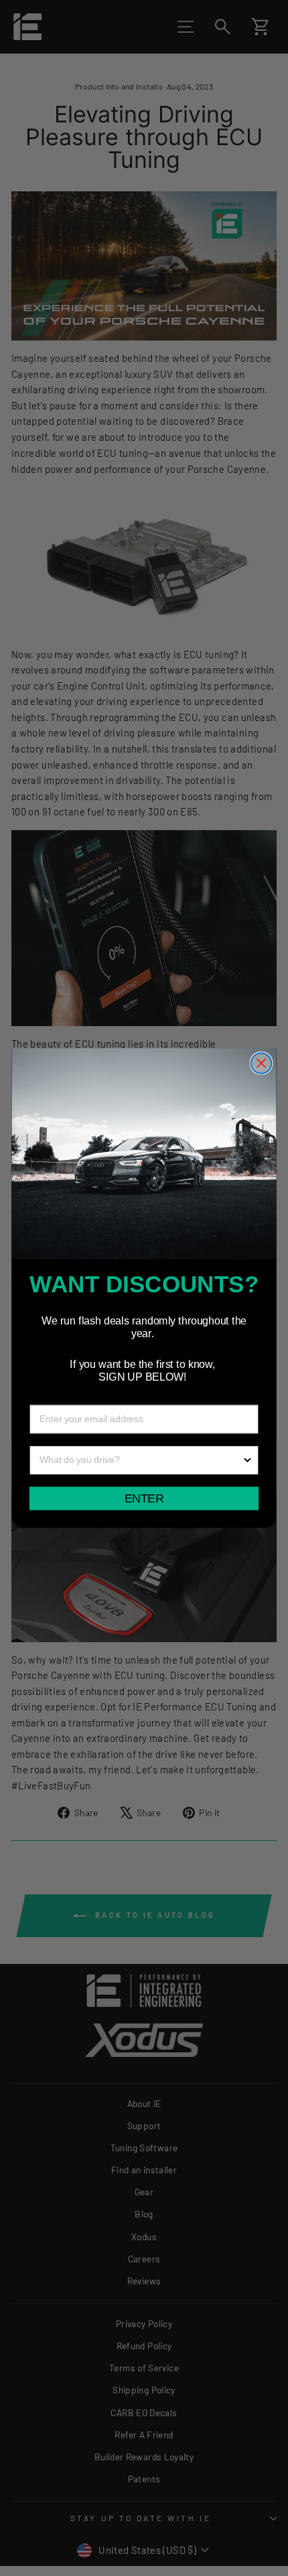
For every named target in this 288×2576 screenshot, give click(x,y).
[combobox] (141, 1460)
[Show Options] (248, 1460)
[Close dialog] (262, 1063)
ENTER (144, 1498)
